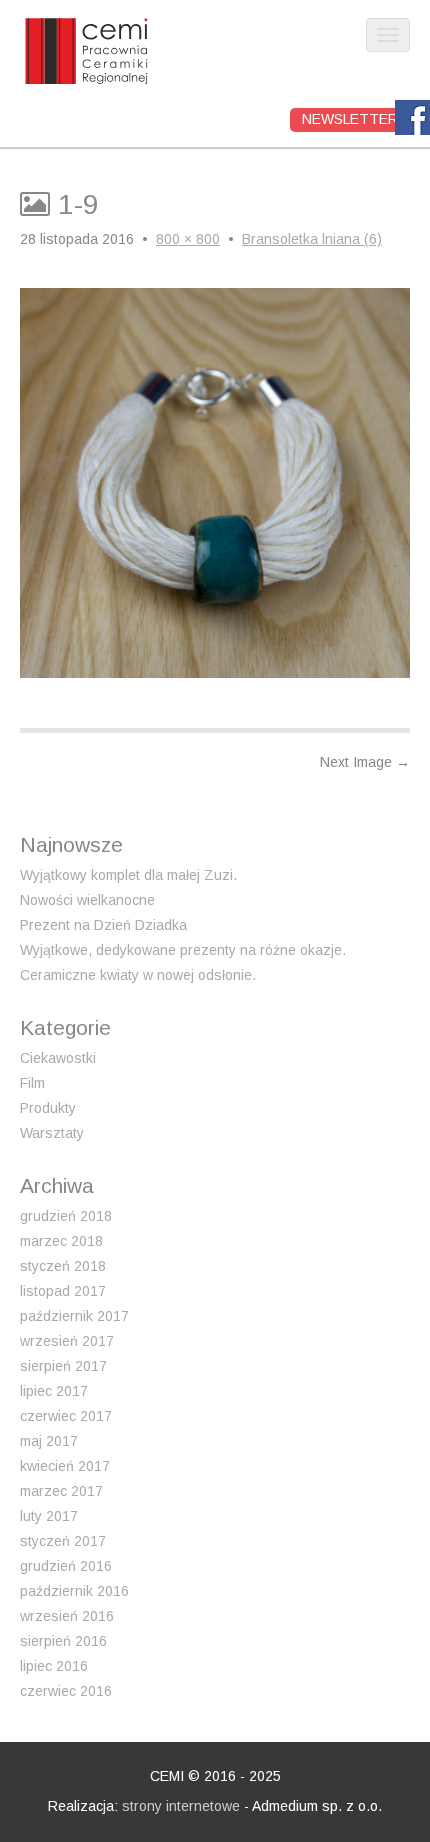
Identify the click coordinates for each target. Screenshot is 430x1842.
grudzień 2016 (66, 1566)
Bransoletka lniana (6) (312, 239)
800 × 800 (188, 239)
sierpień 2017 (63, 1366)
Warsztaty (52, 1133)
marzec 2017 (61, 1491)
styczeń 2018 (63, 1266)
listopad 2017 (63, 1291)
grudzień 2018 (66, 1216)
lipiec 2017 (54, 1391)
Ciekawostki (58, 1058)
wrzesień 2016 (67, 1616)
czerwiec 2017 (66, 1416)
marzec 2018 (61, 1241)
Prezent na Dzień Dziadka (103, 925)
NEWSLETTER (350, 119)
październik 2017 (74, 1316)
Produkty (48, 1108)
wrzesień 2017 (67, 1341)
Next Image (365, 762)
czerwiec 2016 (66, 1691)
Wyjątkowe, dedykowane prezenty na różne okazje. (183, 950)
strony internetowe (181, 1806)
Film (32, 1083)
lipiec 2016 (54, 1666)
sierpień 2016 (63, 1641)
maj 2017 (49, 1441)
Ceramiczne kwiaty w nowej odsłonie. (138, 975)
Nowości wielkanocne (87, 900)
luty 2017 (49, 1516)
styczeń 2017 (63, 1541)
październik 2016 (74, 1591)
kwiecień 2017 (65, 1466)
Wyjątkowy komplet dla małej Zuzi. (128, 875)
